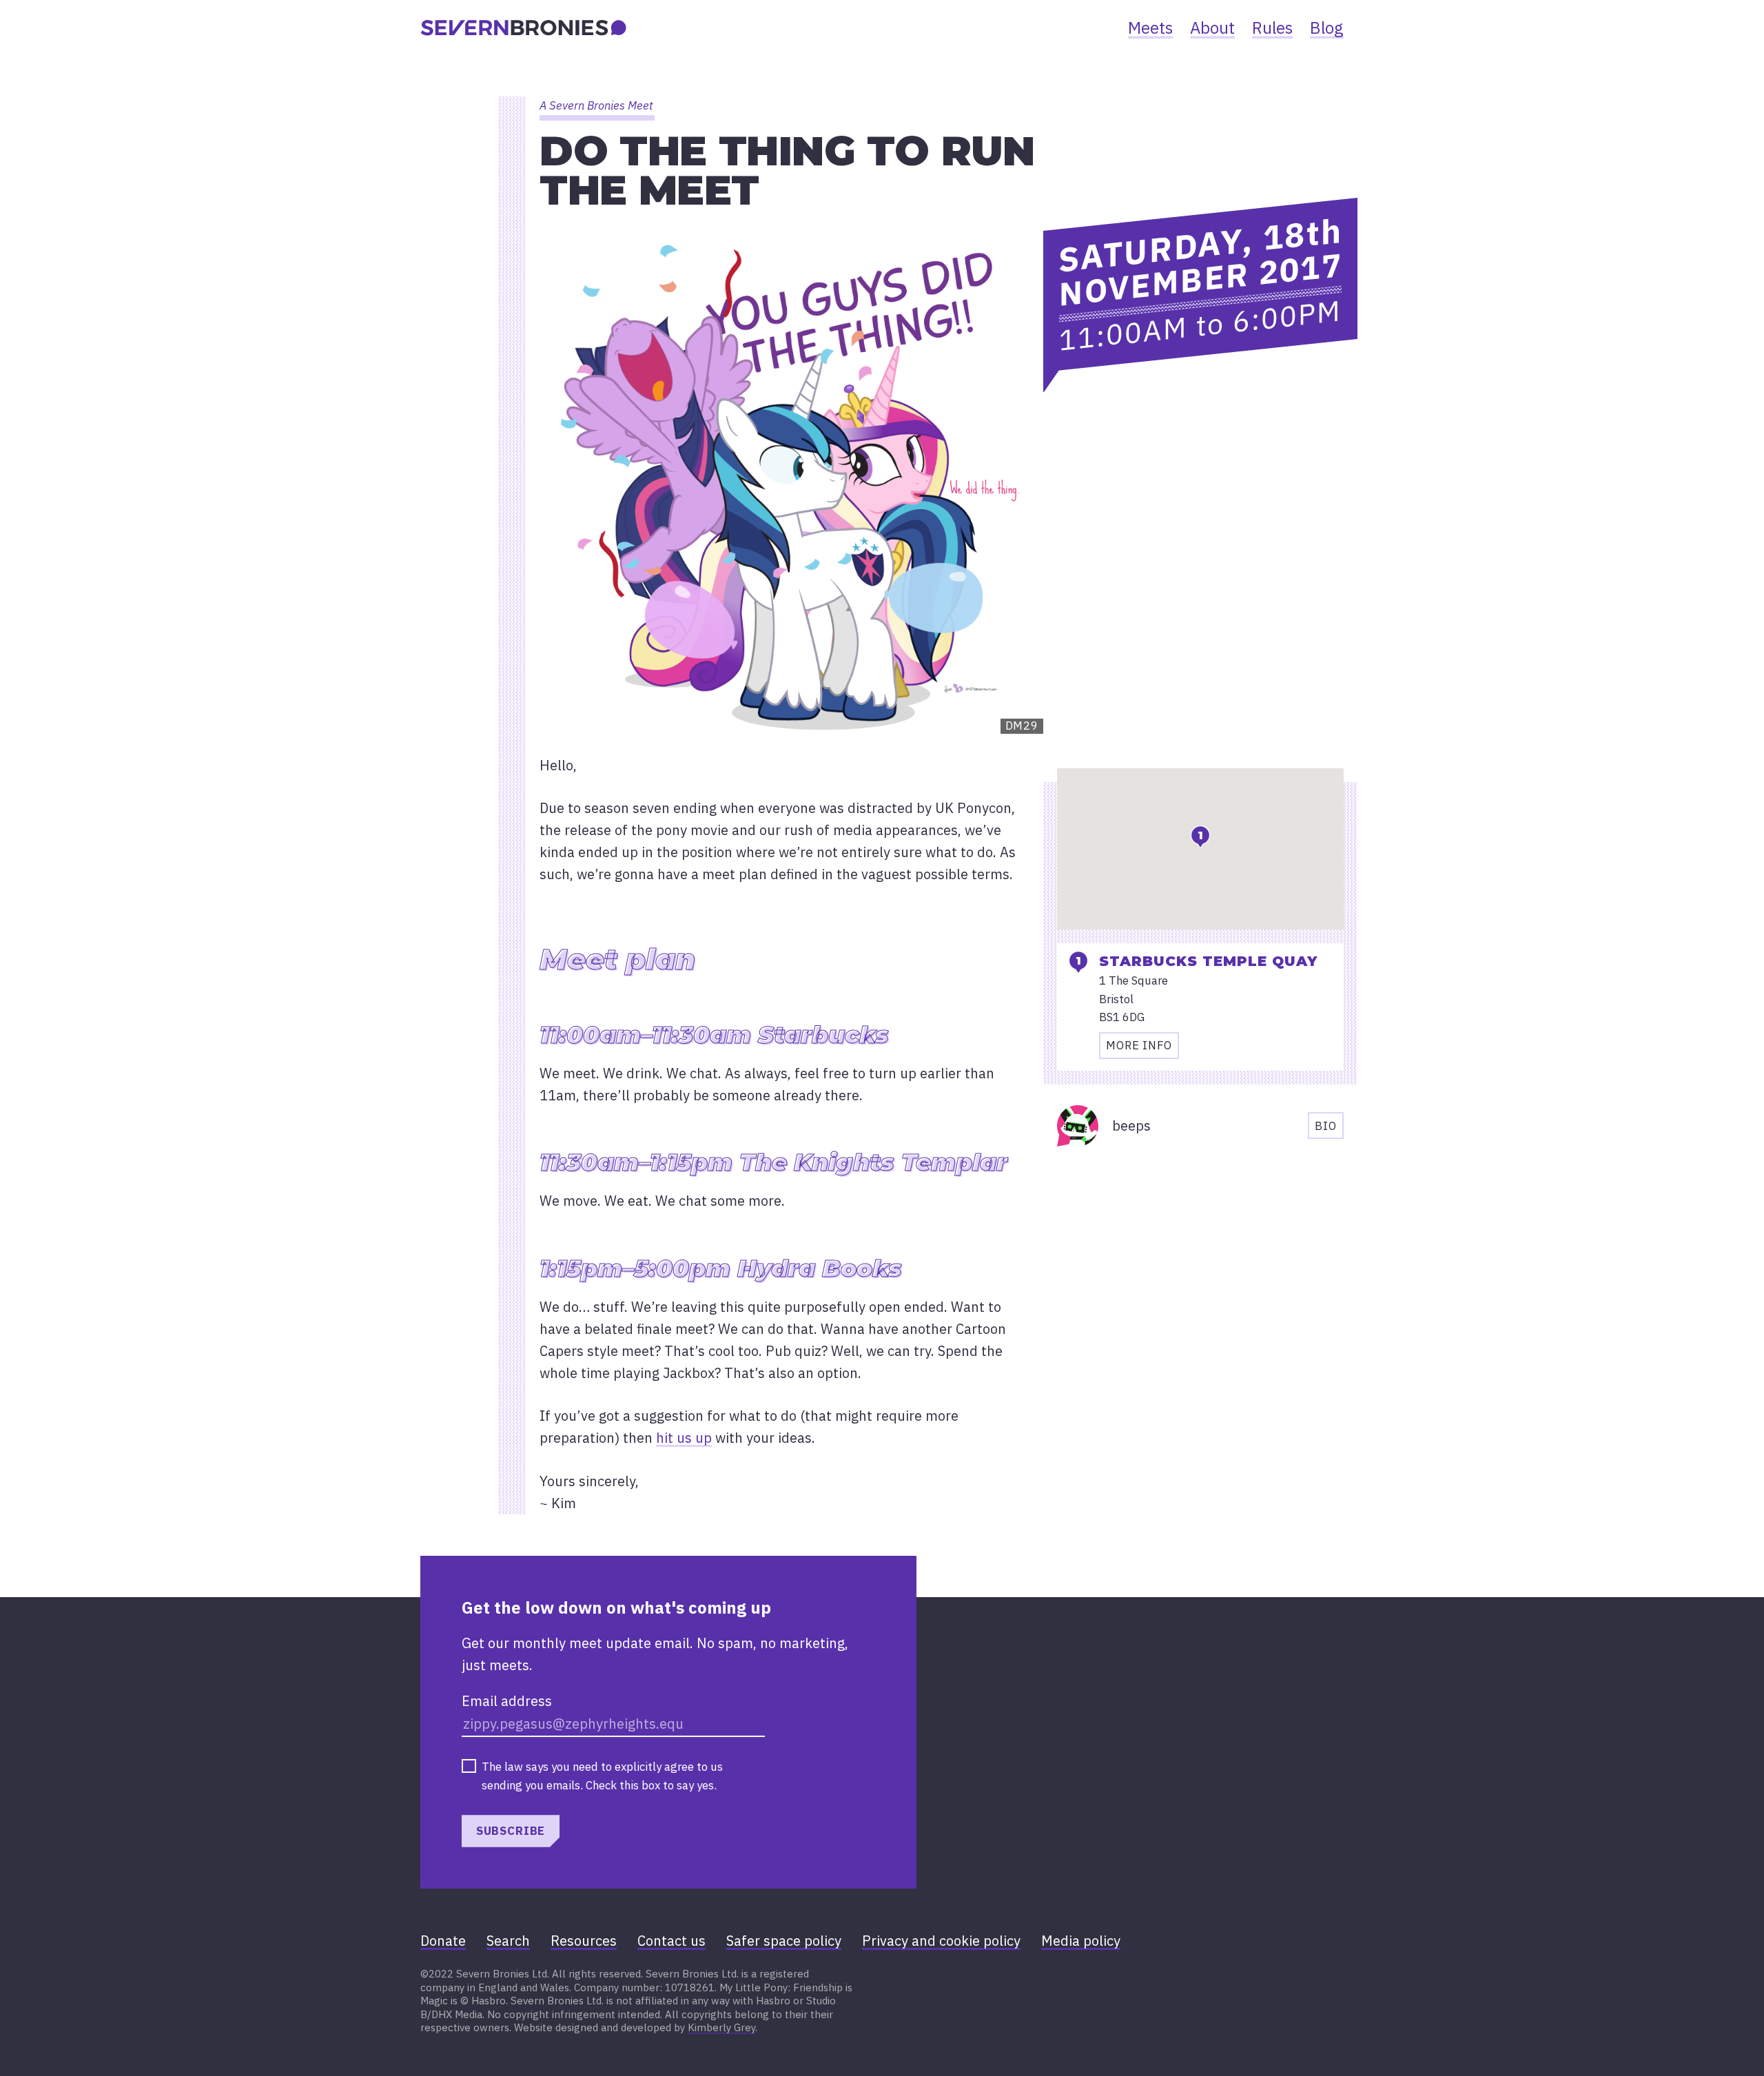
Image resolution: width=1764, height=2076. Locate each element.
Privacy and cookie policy (941, 1941)
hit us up (684, 1438)
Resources (584, 1941)
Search (508, 1941)
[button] (1200, 837)
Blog (1327, 28)
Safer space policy (784, 1941)
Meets (1150, 28)
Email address (507, 1701)
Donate (443, 1941)
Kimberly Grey (721, 2027)
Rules (1272, 28)
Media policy (1081, 1941)
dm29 (1022, 726)
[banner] (524, 28)
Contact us (671, 1941)
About (1212, 28)
